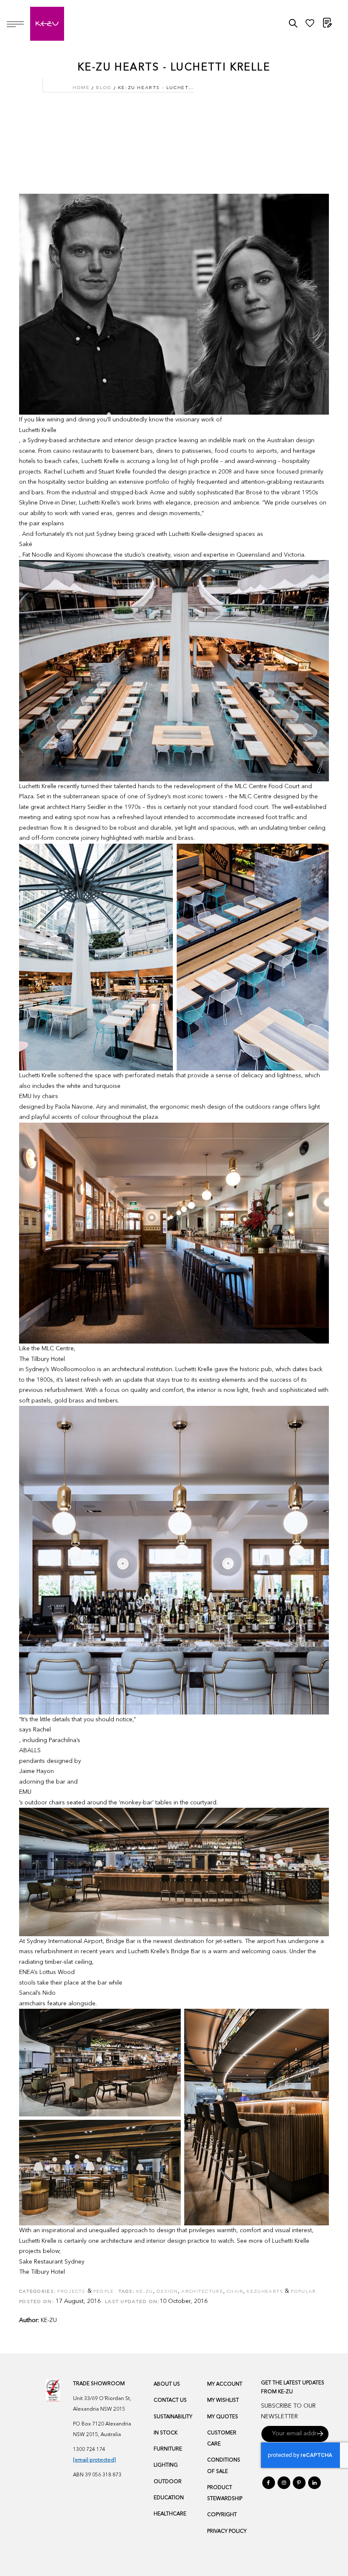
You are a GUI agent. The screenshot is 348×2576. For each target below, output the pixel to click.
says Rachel (35, 1730)
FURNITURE (168, 2449)
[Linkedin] (314, 2483)
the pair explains (42, 524)
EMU (25, 1792)
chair (235, 2292)
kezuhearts (265, 2292)
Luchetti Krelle (38, 430)
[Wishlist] (310, 25)
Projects (71, 2292)
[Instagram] (284, 2483)
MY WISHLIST (223, 2400)
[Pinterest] (299, 2483)
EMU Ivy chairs (39, 1096)
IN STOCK (166, 2433)
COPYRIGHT (222, 2515)
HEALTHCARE (170, 2514)
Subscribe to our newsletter (288, 2411)
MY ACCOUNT (225, 2384)
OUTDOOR (168, 2482)
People (104, 2292)
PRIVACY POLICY (227, 2531)
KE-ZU (49, 2320)
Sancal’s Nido (37, 1993)
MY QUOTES (223, 2417)
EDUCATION (169, 2498)
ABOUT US (167, 2384)
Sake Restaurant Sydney (52, 2262)
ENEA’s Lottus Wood (47, 1972)
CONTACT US (170, 2400)
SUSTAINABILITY (173, 2417)
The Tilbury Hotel (42, 1359)
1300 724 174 (89, 2450)
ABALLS (30, 1751)
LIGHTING (166, 2465)
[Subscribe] (321, 2434)
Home (81, 88)
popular (303, 2292)
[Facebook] (269, 2483)
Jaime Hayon (36, 1771)
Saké (26, 544)
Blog (104, 88)
